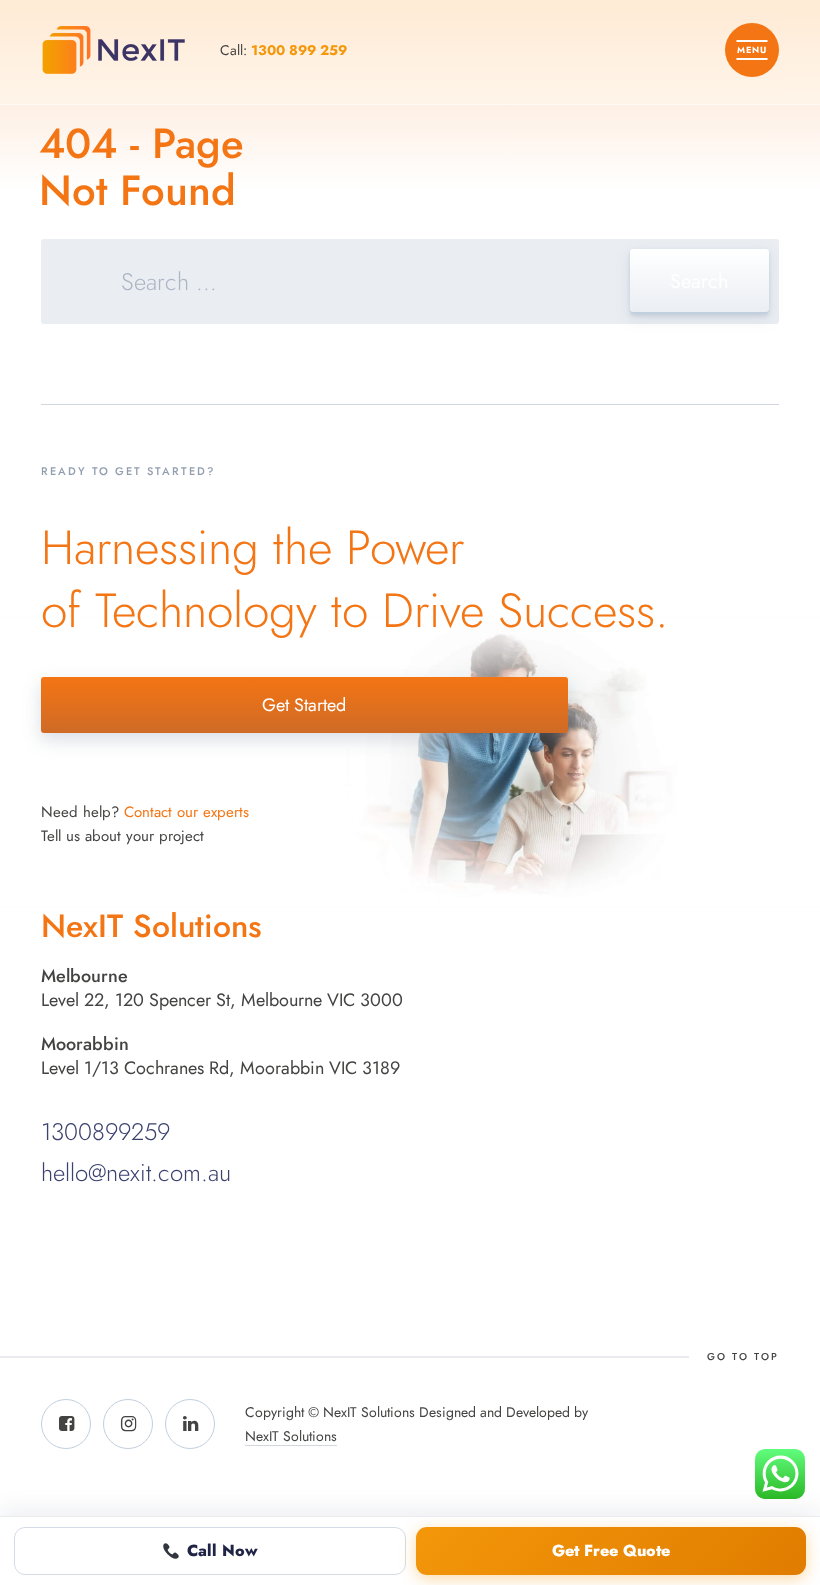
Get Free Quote (611, 1550)
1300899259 (105, 1131)
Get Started (304, 705)
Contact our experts (186, 812)
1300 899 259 (299, 50)
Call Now (222, 1550)
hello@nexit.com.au (136, 1172)
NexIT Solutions (291, 1436)
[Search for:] (410, 284)
